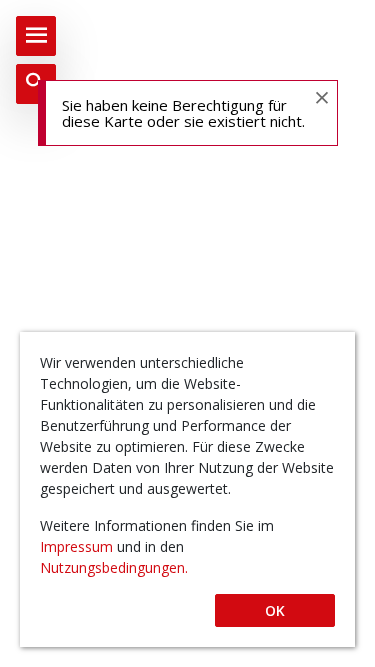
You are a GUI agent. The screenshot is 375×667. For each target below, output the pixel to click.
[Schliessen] (321, 96)
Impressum (78, 546)
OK (275, 610)
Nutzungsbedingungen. (114, 567)
